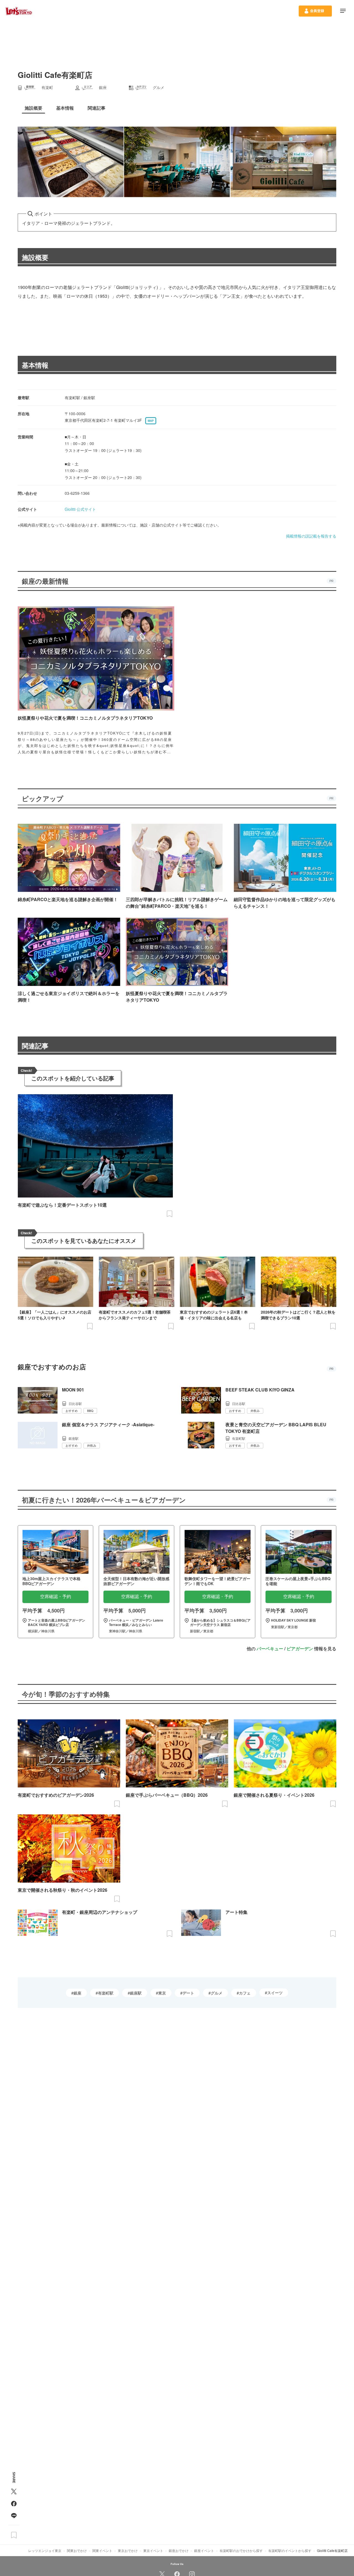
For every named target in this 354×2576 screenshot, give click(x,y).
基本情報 (35, 365)
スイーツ (275, 1993)
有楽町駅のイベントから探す (290, 2550)
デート (188, 1993)
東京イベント (153, 2550)
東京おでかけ (128, 2550)
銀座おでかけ (179, 2550)
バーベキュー (270, 1649)
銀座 (77, 1993)
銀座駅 (136, 1993)
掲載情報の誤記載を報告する (311, 536)
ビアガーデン (300, 1649)
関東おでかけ (77, 2550)
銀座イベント (204, 2550)
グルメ (217, 1993)
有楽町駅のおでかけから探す (241, 2550)
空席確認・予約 (56, 1597)
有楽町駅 (106, 1993)
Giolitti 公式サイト (80, 509)
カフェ (245, 1993)
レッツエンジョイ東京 (45, 2550)
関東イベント (102, 2550)
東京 (162, 1993)
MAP (151, 421)
